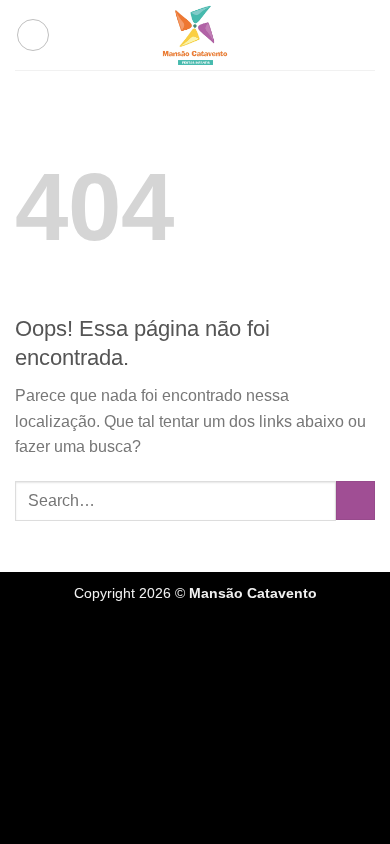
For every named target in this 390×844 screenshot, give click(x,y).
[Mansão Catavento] (195, 35)
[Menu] (33, 35)
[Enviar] (355, 500)
